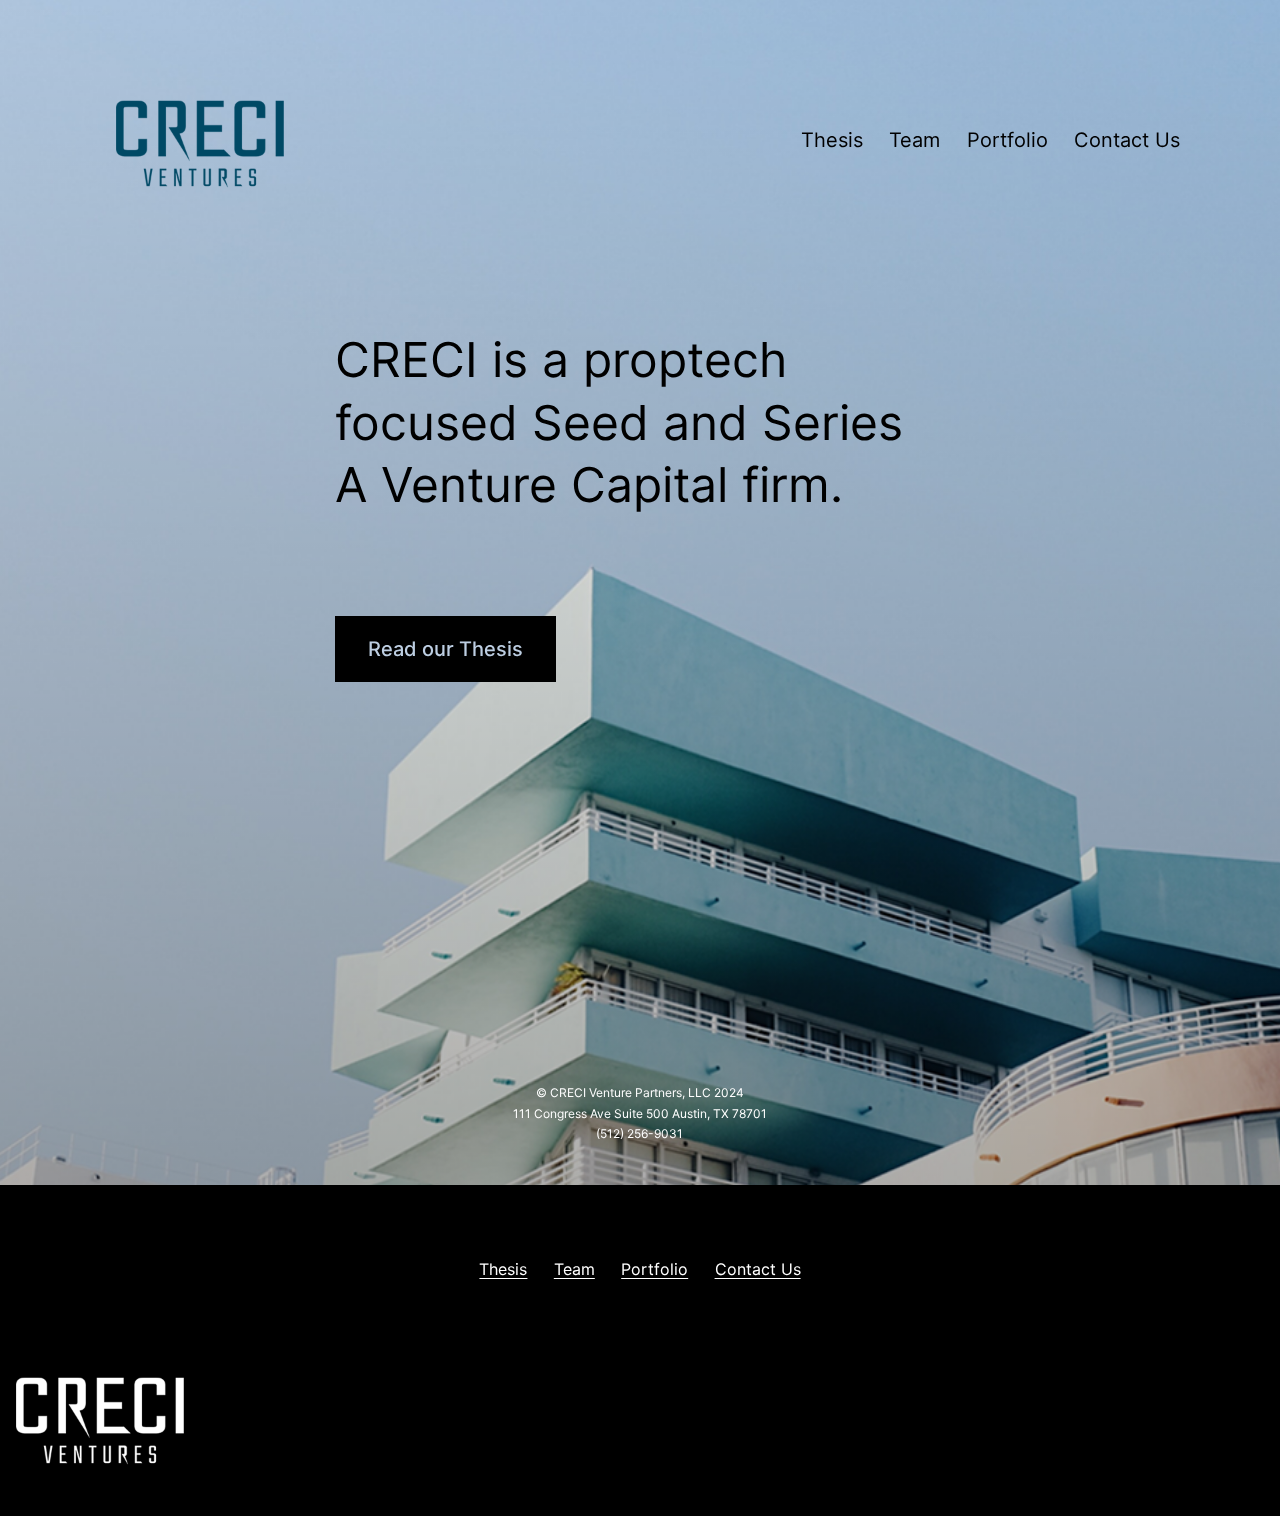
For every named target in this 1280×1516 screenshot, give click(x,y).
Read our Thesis (445, 649)
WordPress (1229, 1419)
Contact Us (1127, 140)
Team (914, 140)
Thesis (832, 140)
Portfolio (1007, 140)
